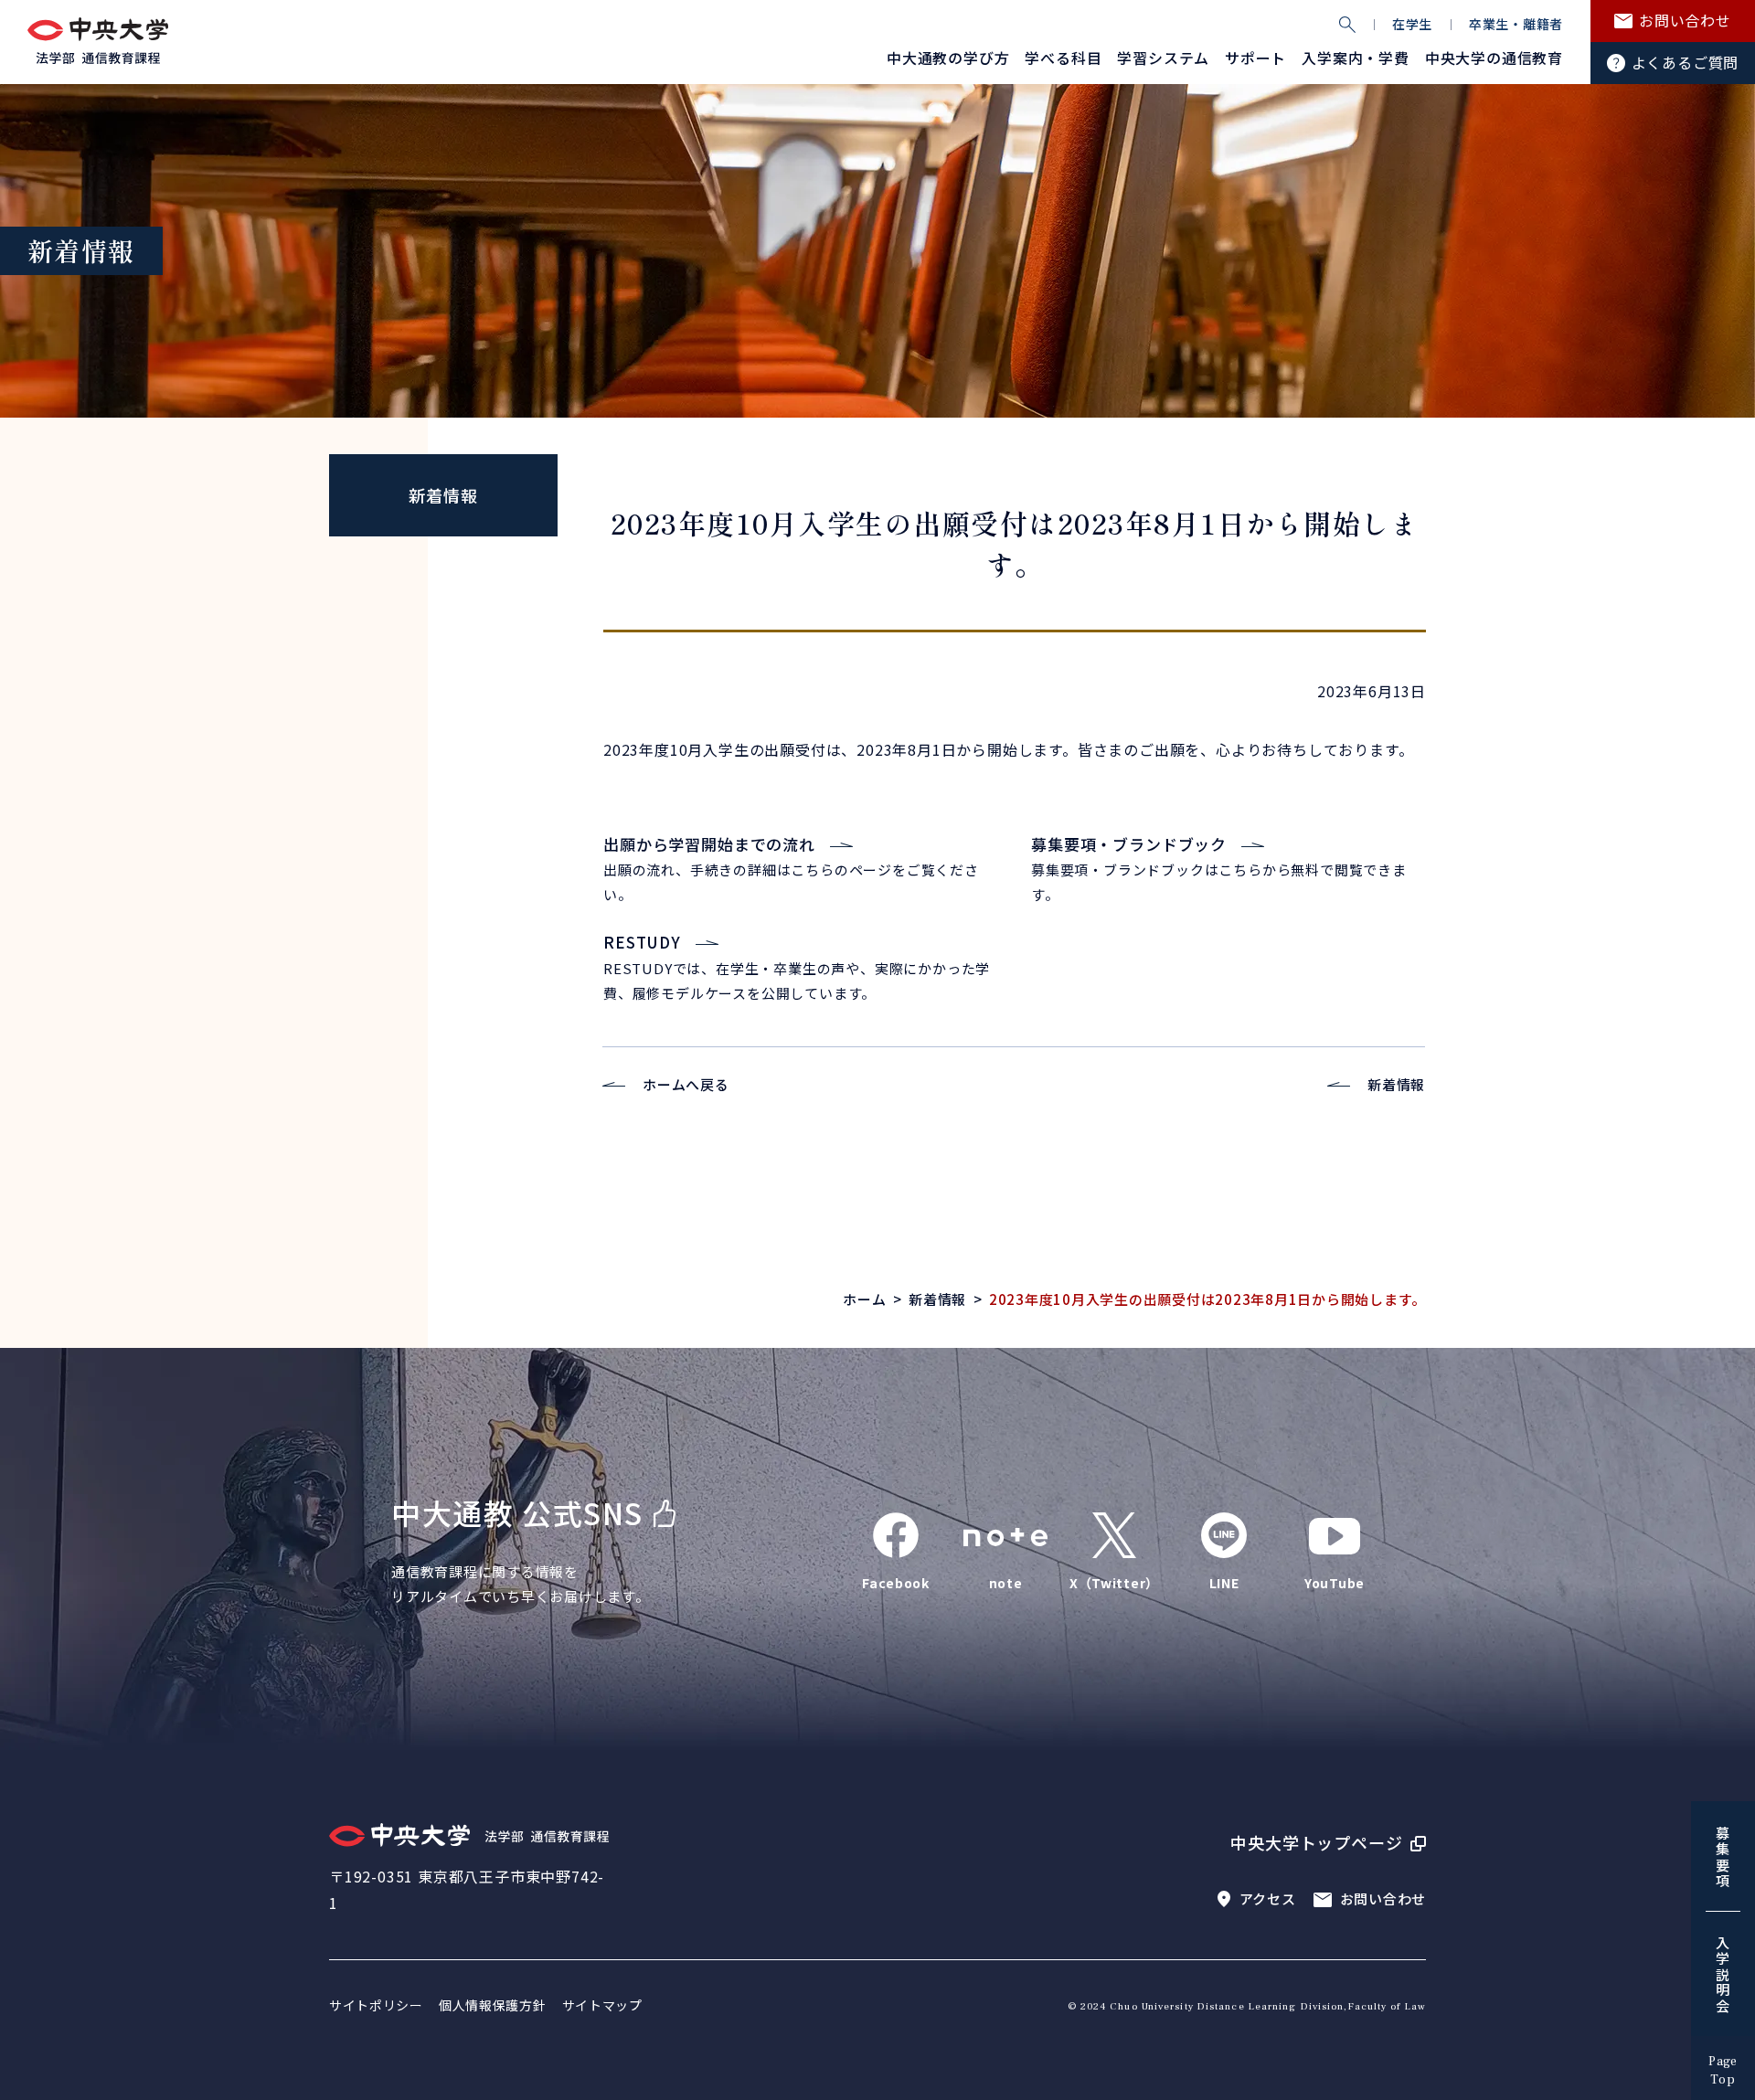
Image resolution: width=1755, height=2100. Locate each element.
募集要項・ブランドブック (1129, 844)
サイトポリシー (376, 2005)
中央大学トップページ (1317, 1842)
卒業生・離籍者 (1516, 24)
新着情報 (443, 495)
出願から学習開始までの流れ (709, 844)
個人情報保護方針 (493, 2005)
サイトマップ (602, 2005)
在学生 (1412, 24)
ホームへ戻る (686, 1084)
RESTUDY (642, 942)
